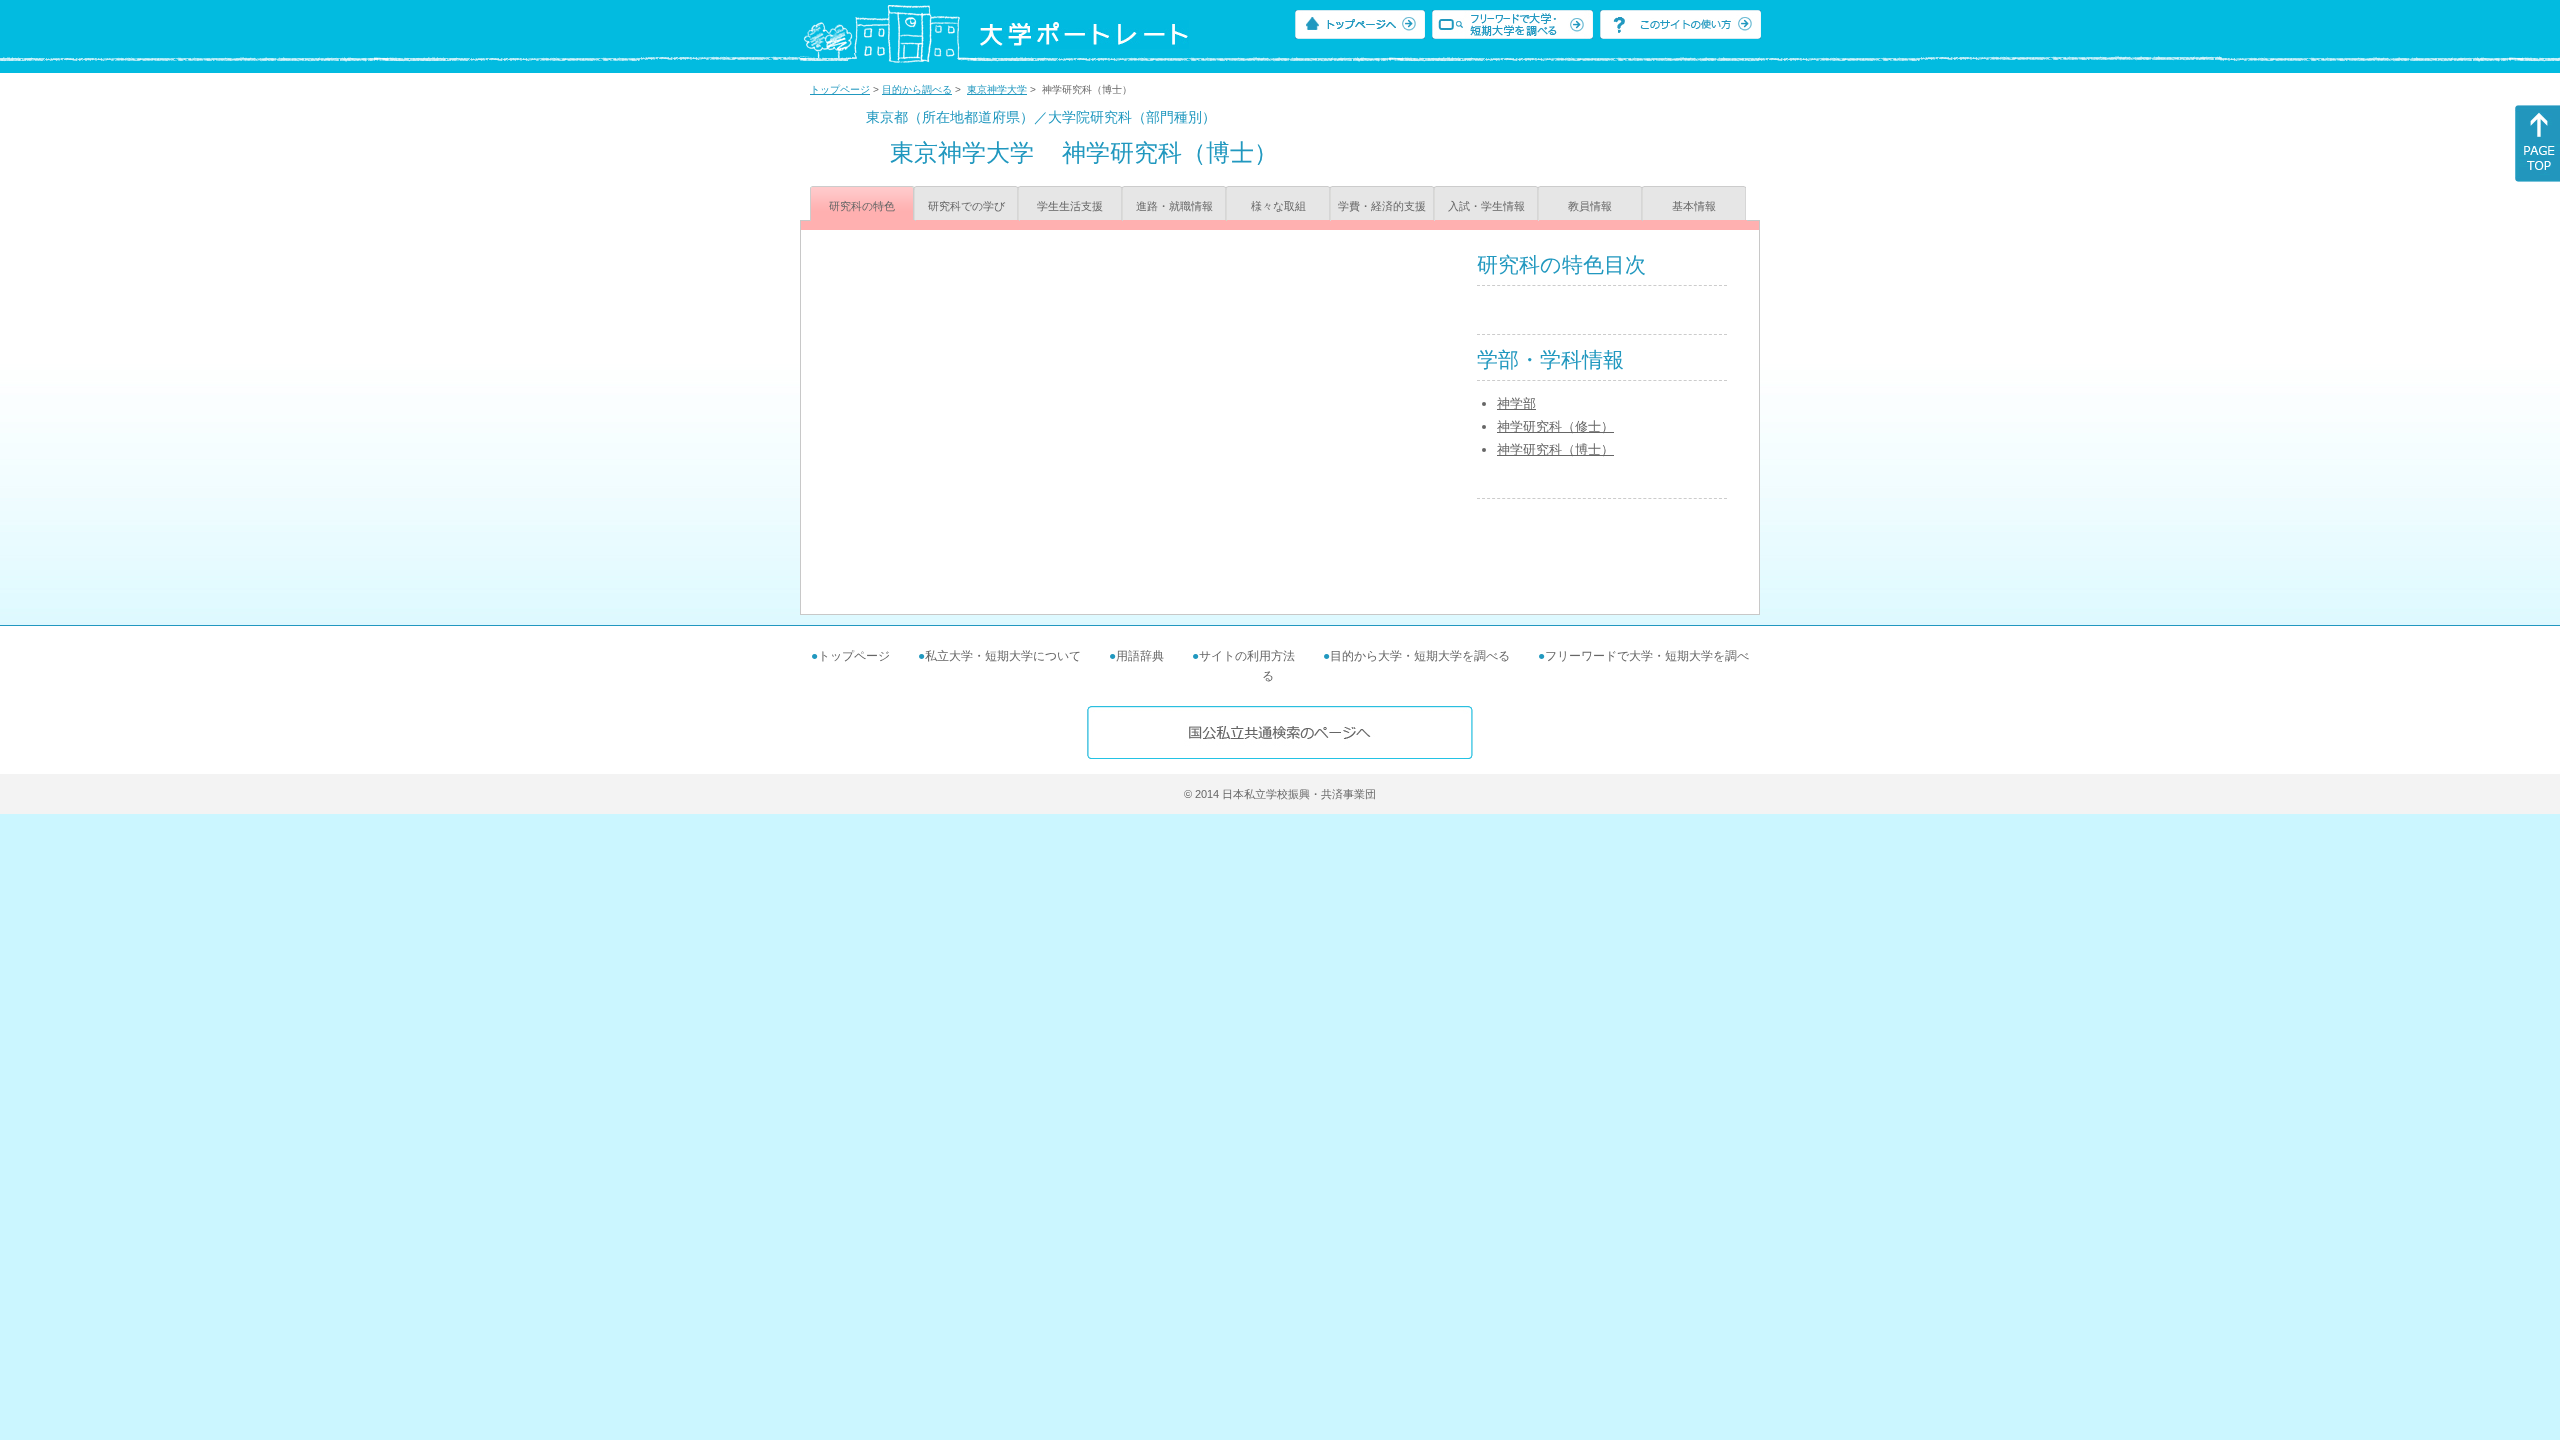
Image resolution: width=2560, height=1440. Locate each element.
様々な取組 (1278, 206)
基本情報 (1694, 206)
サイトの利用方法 (1247, 656)
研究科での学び (966, 206)
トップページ (840, 89)
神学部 (1516, 403)
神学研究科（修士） (1555, 426)
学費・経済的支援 (1382, 206)
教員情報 (1590, 206)
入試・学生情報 (1486, 206)
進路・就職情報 (1174, 206)
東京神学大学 (997, 89)
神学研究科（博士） (1555, 449)
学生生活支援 (1070, 206)
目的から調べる (917, 89)
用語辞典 (1140, 656)
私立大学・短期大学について (1003, 656)
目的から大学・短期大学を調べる (1420, 656)
